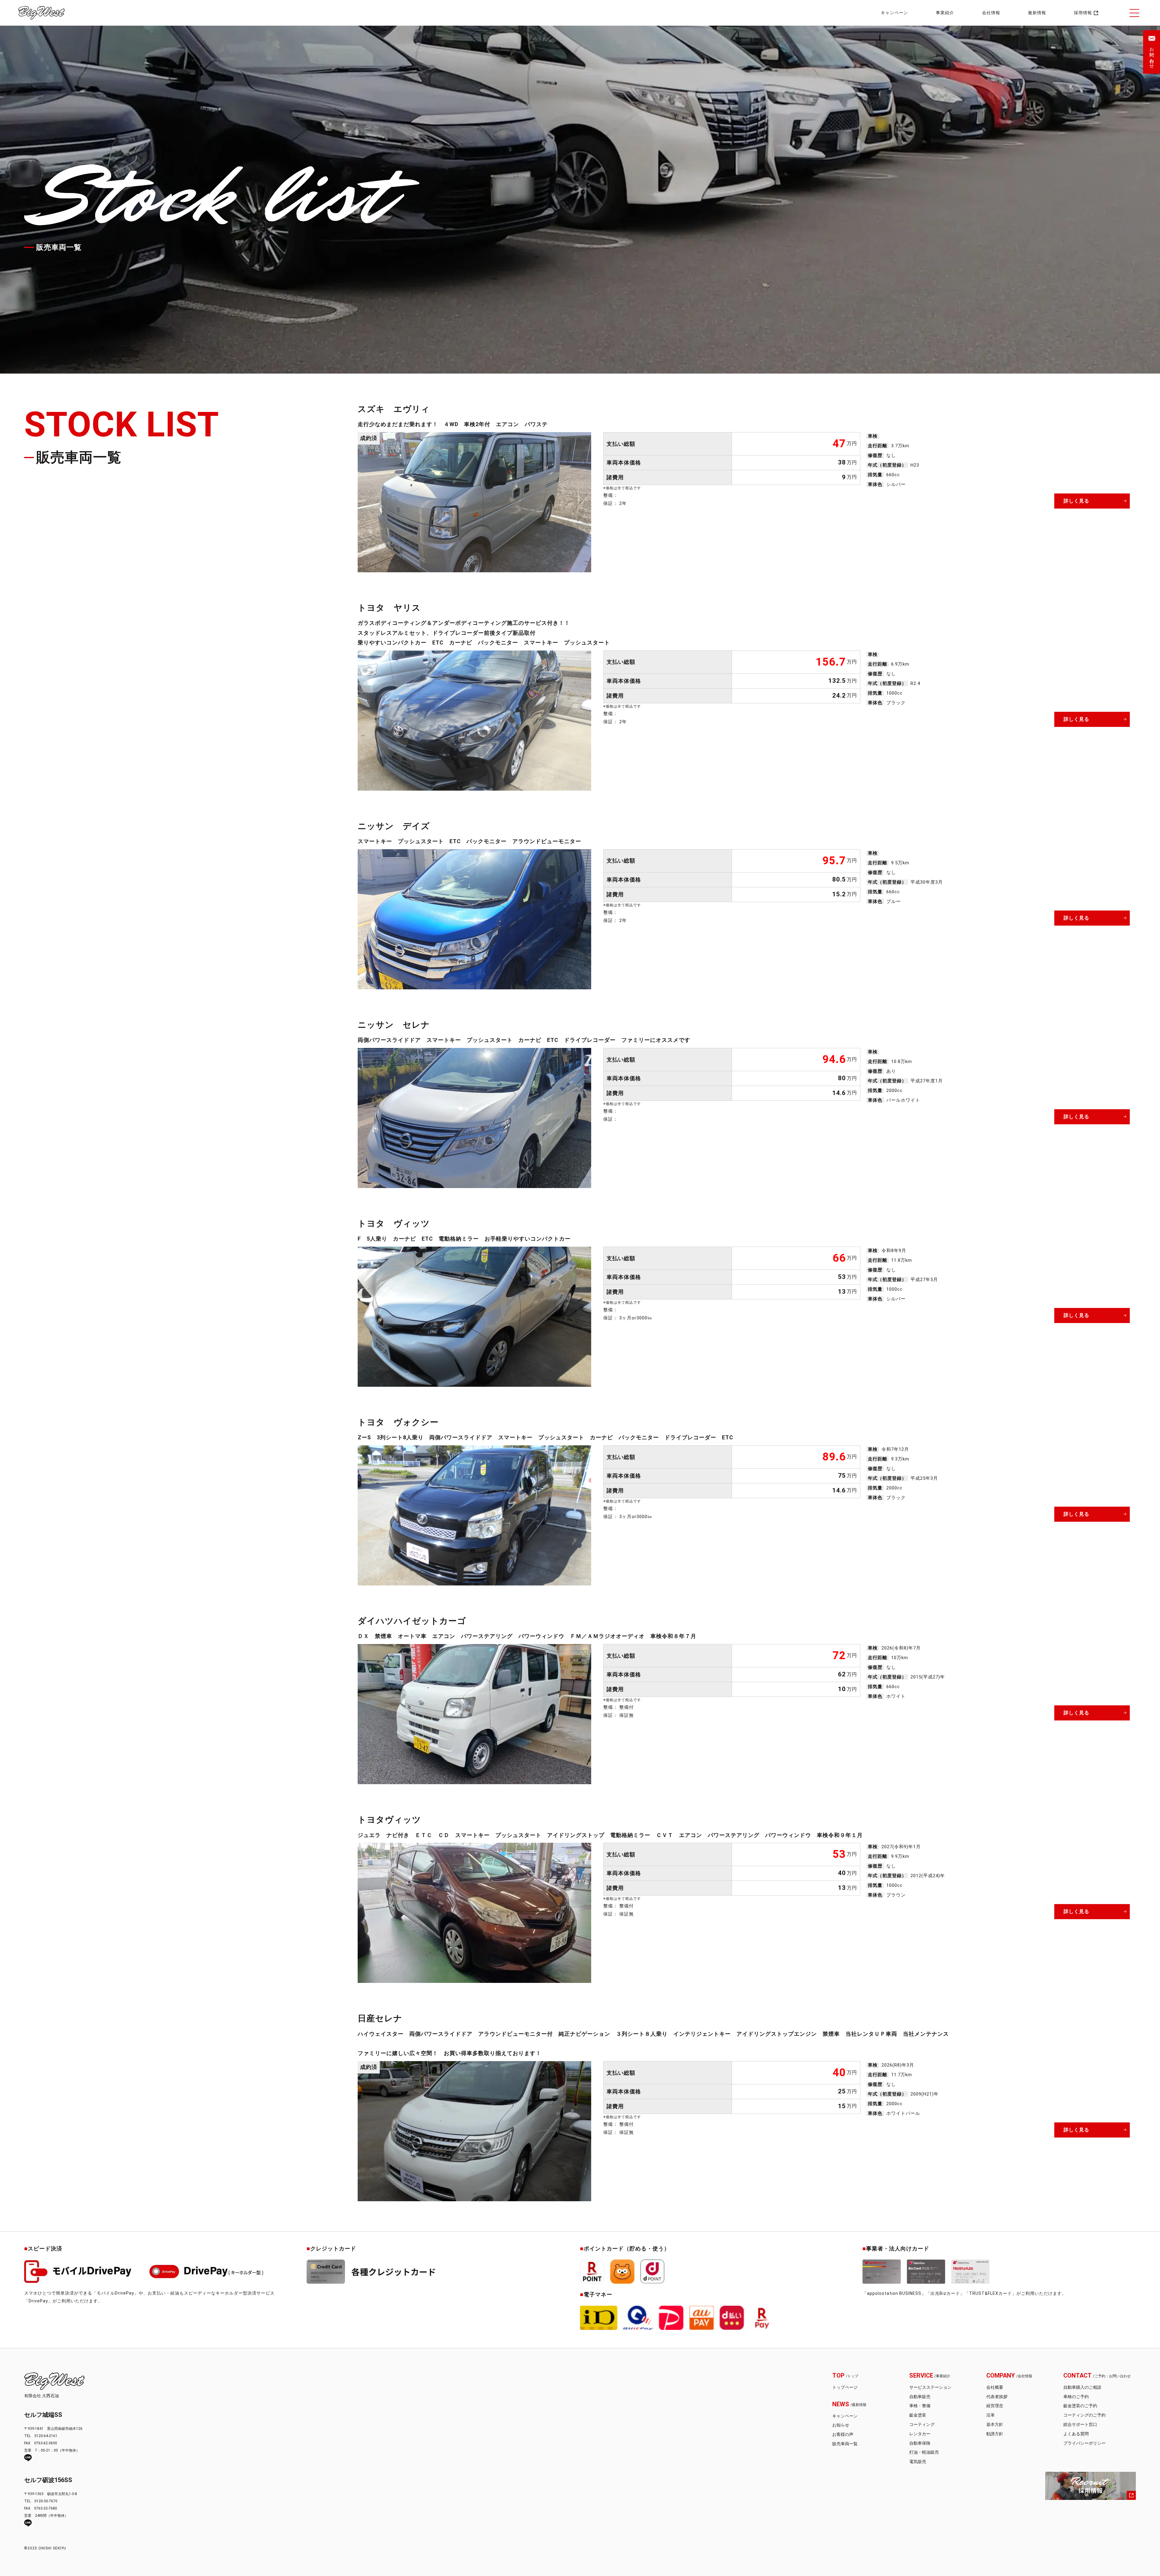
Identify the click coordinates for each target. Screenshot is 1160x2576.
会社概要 (995, 2387)
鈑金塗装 (918, 2415)
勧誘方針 (995, 2434)
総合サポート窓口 (1080, 2424)
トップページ (845, 2387)
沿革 (991, 2415)
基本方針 (995, 2424)
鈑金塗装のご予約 (1080, 2406)
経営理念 (995, 2406)
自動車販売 (920, 2397)
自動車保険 (920, 2443)
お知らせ (841, 2425)
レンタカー (920, 2434)
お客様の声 (843, 2434)
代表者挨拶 (997, 2397)
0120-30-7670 (46, 2501)
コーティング (922, 2424)
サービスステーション (930, 2387)
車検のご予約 (1076, 2397)
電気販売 (918, 2462)
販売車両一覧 (845, 2444)
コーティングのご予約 (1084, 2415)
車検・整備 (920, 2406)
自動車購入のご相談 (1082, 2387)
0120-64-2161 (46, 2436)
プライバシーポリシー (1084, 2443)
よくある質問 (1076, 2434)
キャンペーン (845, 2416)
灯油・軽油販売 (924, 2452)
